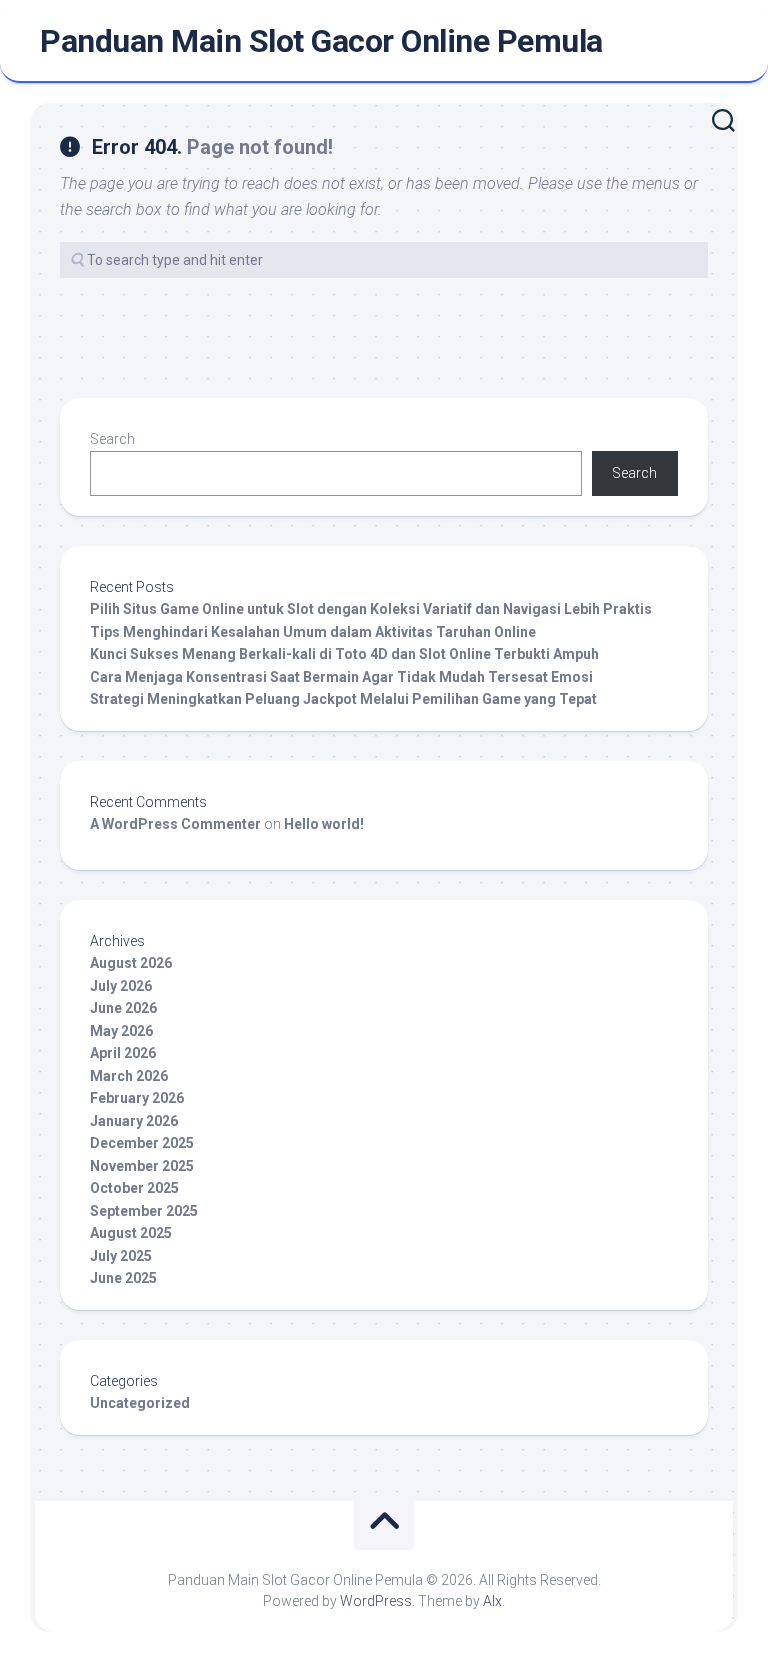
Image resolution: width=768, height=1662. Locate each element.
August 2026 (131, 963)
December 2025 (142, 1143)
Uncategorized (140, 1403)
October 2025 (134, 1188)
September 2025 (144, 1211)
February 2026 (137, 1098)
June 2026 (123, 1008)
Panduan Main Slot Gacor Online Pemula (321, 41)
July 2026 (121, 986)
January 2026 (134, 1121)
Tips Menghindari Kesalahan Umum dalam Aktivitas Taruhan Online (313, 632)
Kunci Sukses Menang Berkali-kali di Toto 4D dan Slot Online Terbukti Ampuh (344, 654)
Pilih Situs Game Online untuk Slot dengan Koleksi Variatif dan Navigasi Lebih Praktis (371, 609)
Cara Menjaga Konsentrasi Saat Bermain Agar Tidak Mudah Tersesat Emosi (341, 677)
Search (112, 439)
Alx (492, 1601)
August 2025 (131, 1233)
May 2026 (121, 1031)
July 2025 (121, 1256)
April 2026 (123, 1053)
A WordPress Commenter (175, 824)
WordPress (376, 1601)
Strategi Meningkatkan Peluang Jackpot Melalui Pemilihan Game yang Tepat (343, 699)
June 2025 (123, 1278)
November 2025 (142, 1166)
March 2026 (129, 1076)
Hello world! (324, 824)
